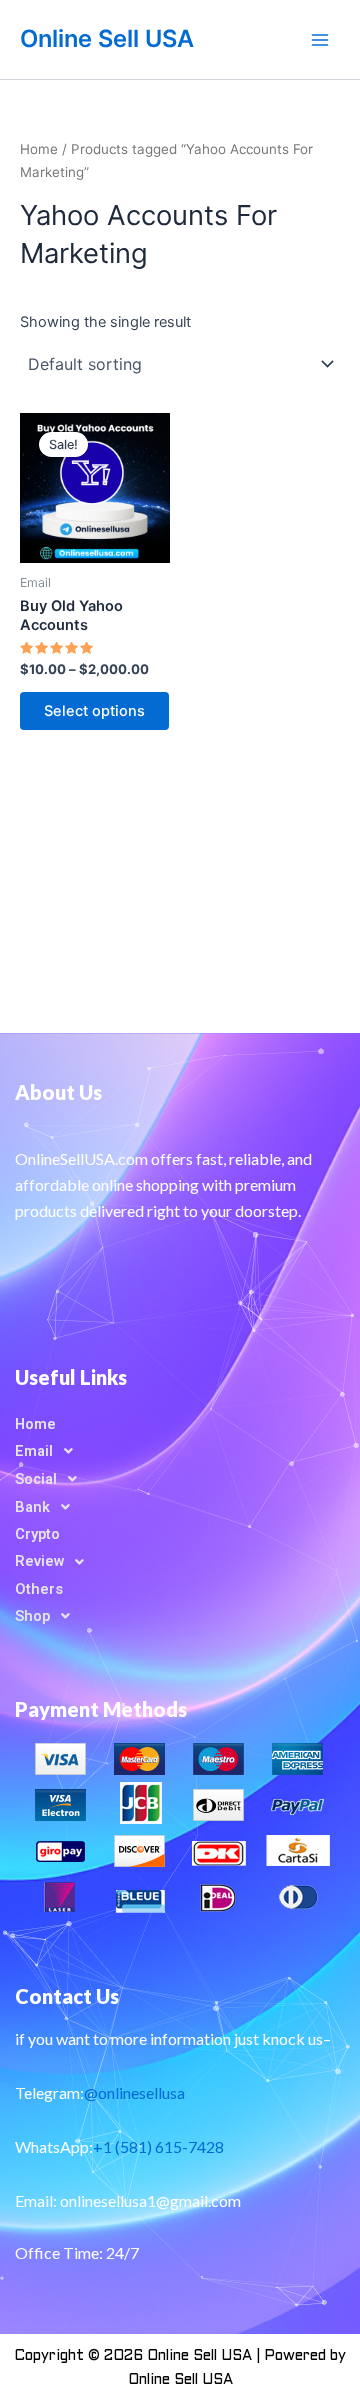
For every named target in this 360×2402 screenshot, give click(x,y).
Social (36, 1479)
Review (39, 1561)
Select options (94, 711)
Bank (32, 1507)
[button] (180, 1451)
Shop (32, 1616)
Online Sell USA (107, 38)
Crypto (37, 1534)
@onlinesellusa (134, 2092)
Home (39, 149)
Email (34, 1451)
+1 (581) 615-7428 (158, 2146)
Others (39, 1589)
